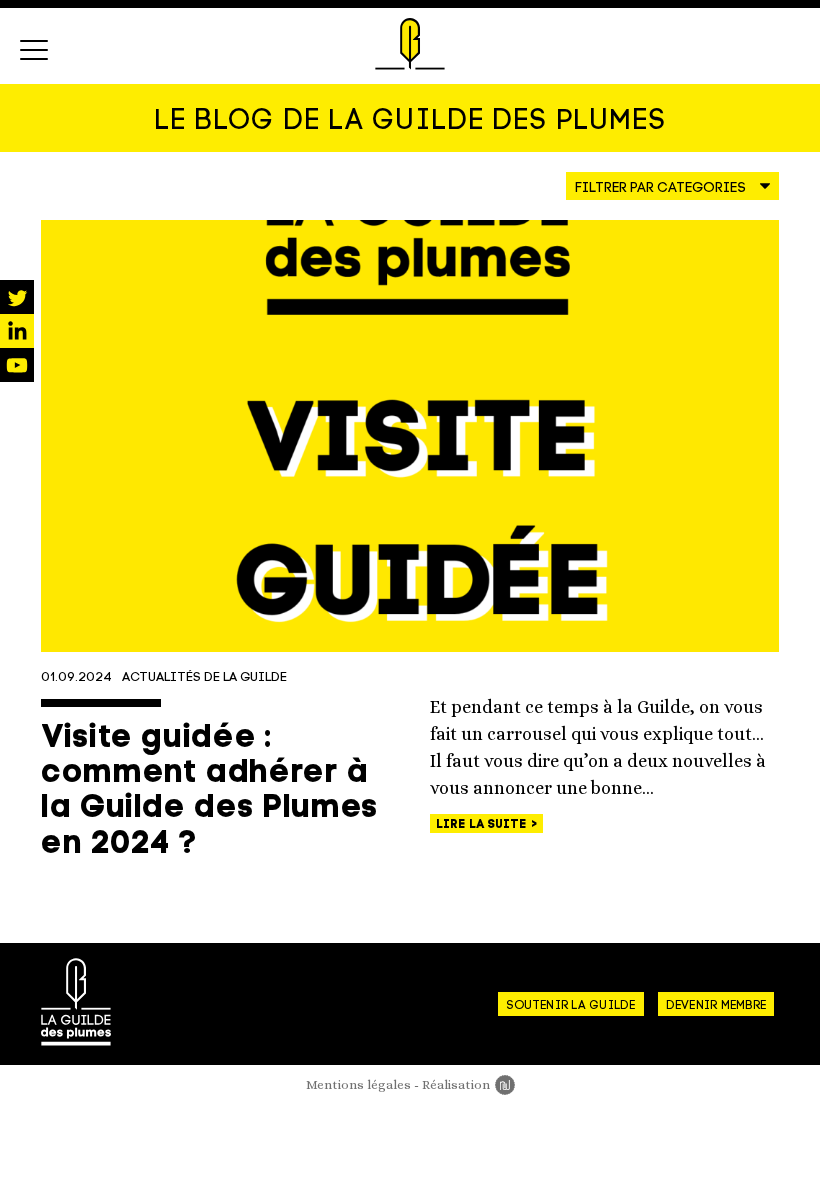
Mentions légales (358, 1084)
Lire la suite (483, 825)
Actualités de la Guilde (204, 677)
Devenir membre (716, 1006)
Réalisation (468, 1084)
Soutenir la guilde (570, 1006)
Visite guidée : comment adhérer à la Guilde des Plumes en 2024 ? (209, 792)
